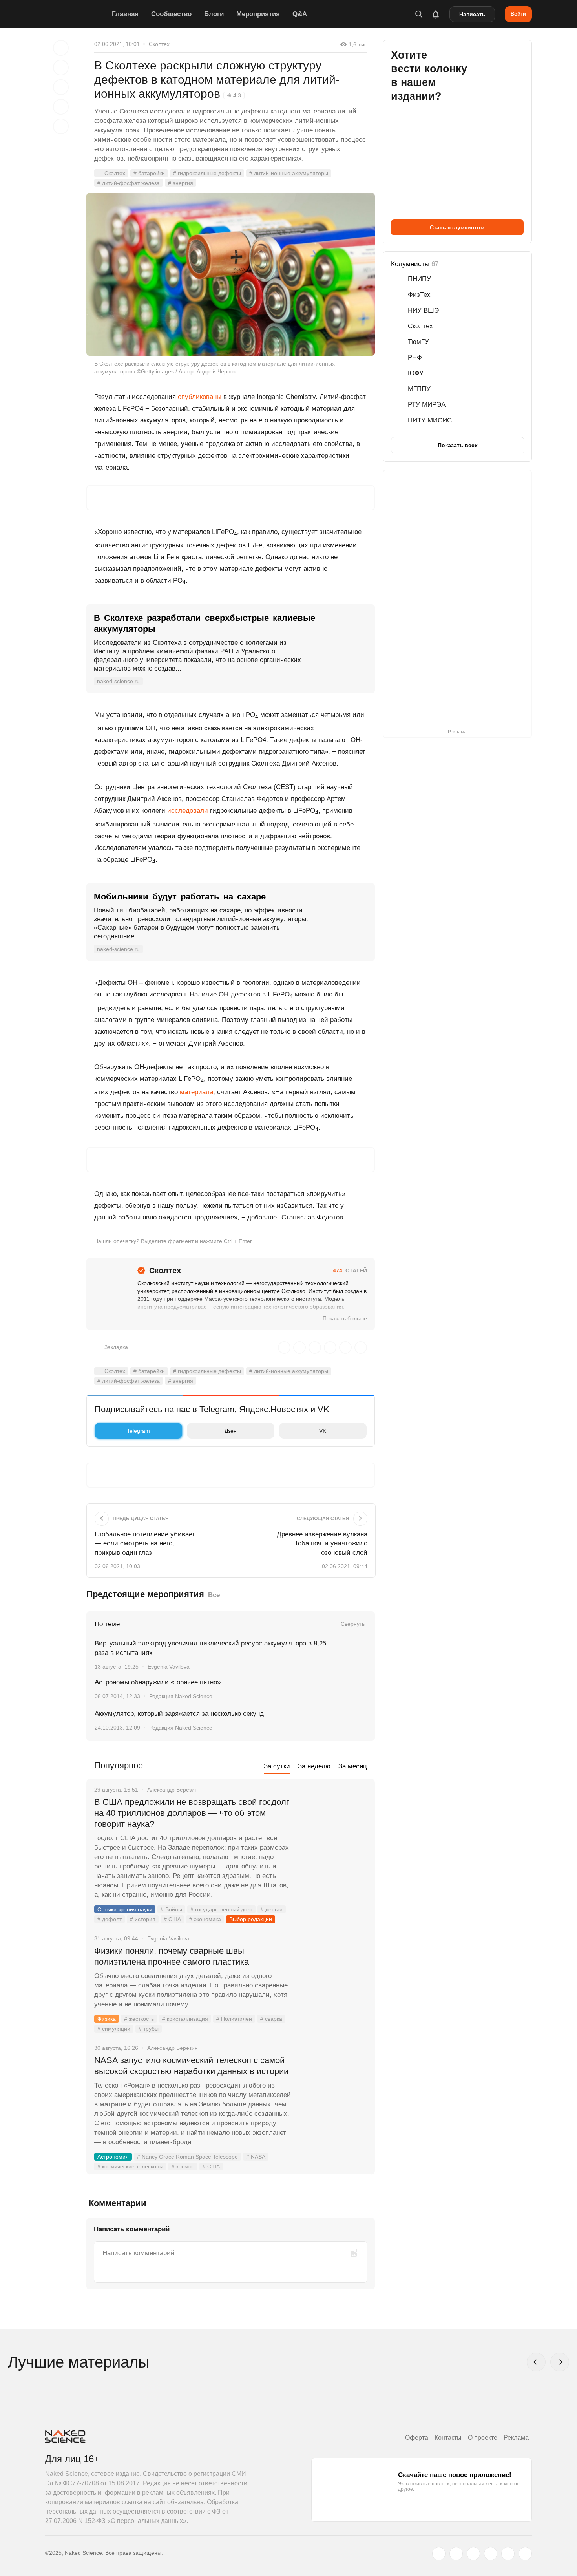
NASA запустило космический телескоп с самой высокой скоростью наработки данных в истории (191, 2066)
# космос (183, 2166)
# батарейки (149, 173)
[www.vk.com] (456, 2554)
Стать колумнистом (457, 227)
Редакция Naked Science (181, 1696)
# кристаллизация (185, 2019)
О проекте (483, 2438)
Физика (107, 2019)
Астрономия (113, 2157)
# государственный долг (221, 1909)
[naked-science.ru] (525, 2554)
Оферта (417, 2438)
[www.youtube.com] (473, 2554)
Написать (472, 14)
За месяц (353, 1766)
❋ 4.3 (234, 95)
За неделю (314, 1766)
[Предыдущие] (536, 2362)
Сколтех (159, 44)
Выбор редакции (251, 1919)
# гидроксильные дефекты (207, 173)
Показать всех (458, 445)
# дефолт (110, 1919)
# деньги (272, 1909)
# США (172, 1919)
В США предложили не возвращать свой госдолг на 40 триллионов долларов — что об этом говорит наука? (192, 1813)
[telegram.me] (508, 2554)
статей (350, 1271)
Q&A (300, 14)
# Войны (171, 1909)
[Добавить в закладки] (61, 48)
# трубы (149, 2029)
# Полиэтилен (234, 2019)
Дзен (231, 1431)
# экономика (205, 1919)
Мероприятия (258, 14)
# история (143, 1919)
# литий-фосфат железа (129, 183)
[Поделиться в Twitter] (61, 87)
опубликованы (200, 397)
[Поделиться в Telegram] (61, 107)
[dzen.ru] (491, 2554)
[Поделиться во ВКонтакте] (61, 126)
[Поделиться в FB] (61, 68)
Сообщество (171, 14)
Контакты (448, 2438)
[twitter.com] (439, 2554)
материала (196, 1092)
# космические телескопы (130, 2166)
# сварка (271, 2019)
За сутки (277, 1766)
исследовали (188, 811)
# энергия (181, 183)
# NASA (256, 2157)
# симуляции (114, 2029)
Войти (518, 14)
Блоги (214, 14)
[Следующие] (560, 2362)
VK (323, 1431)
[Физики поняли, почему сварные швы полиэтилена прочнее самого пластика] (334, 1980)
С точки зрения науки (125, 1909)
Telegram (138, 1431)
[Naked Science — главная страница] (77, 14)
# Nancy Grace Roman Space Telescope (187, 2157)
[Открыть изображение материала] (231, 274)
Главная (125, 14)
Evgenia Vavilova (169, 1667)
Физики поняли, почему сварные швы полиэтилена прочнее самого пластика (173, 1956)
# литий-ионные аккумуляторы (289, 173)
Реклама (516, 2438)
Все (214, 1595)
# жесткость (139, 2019)
